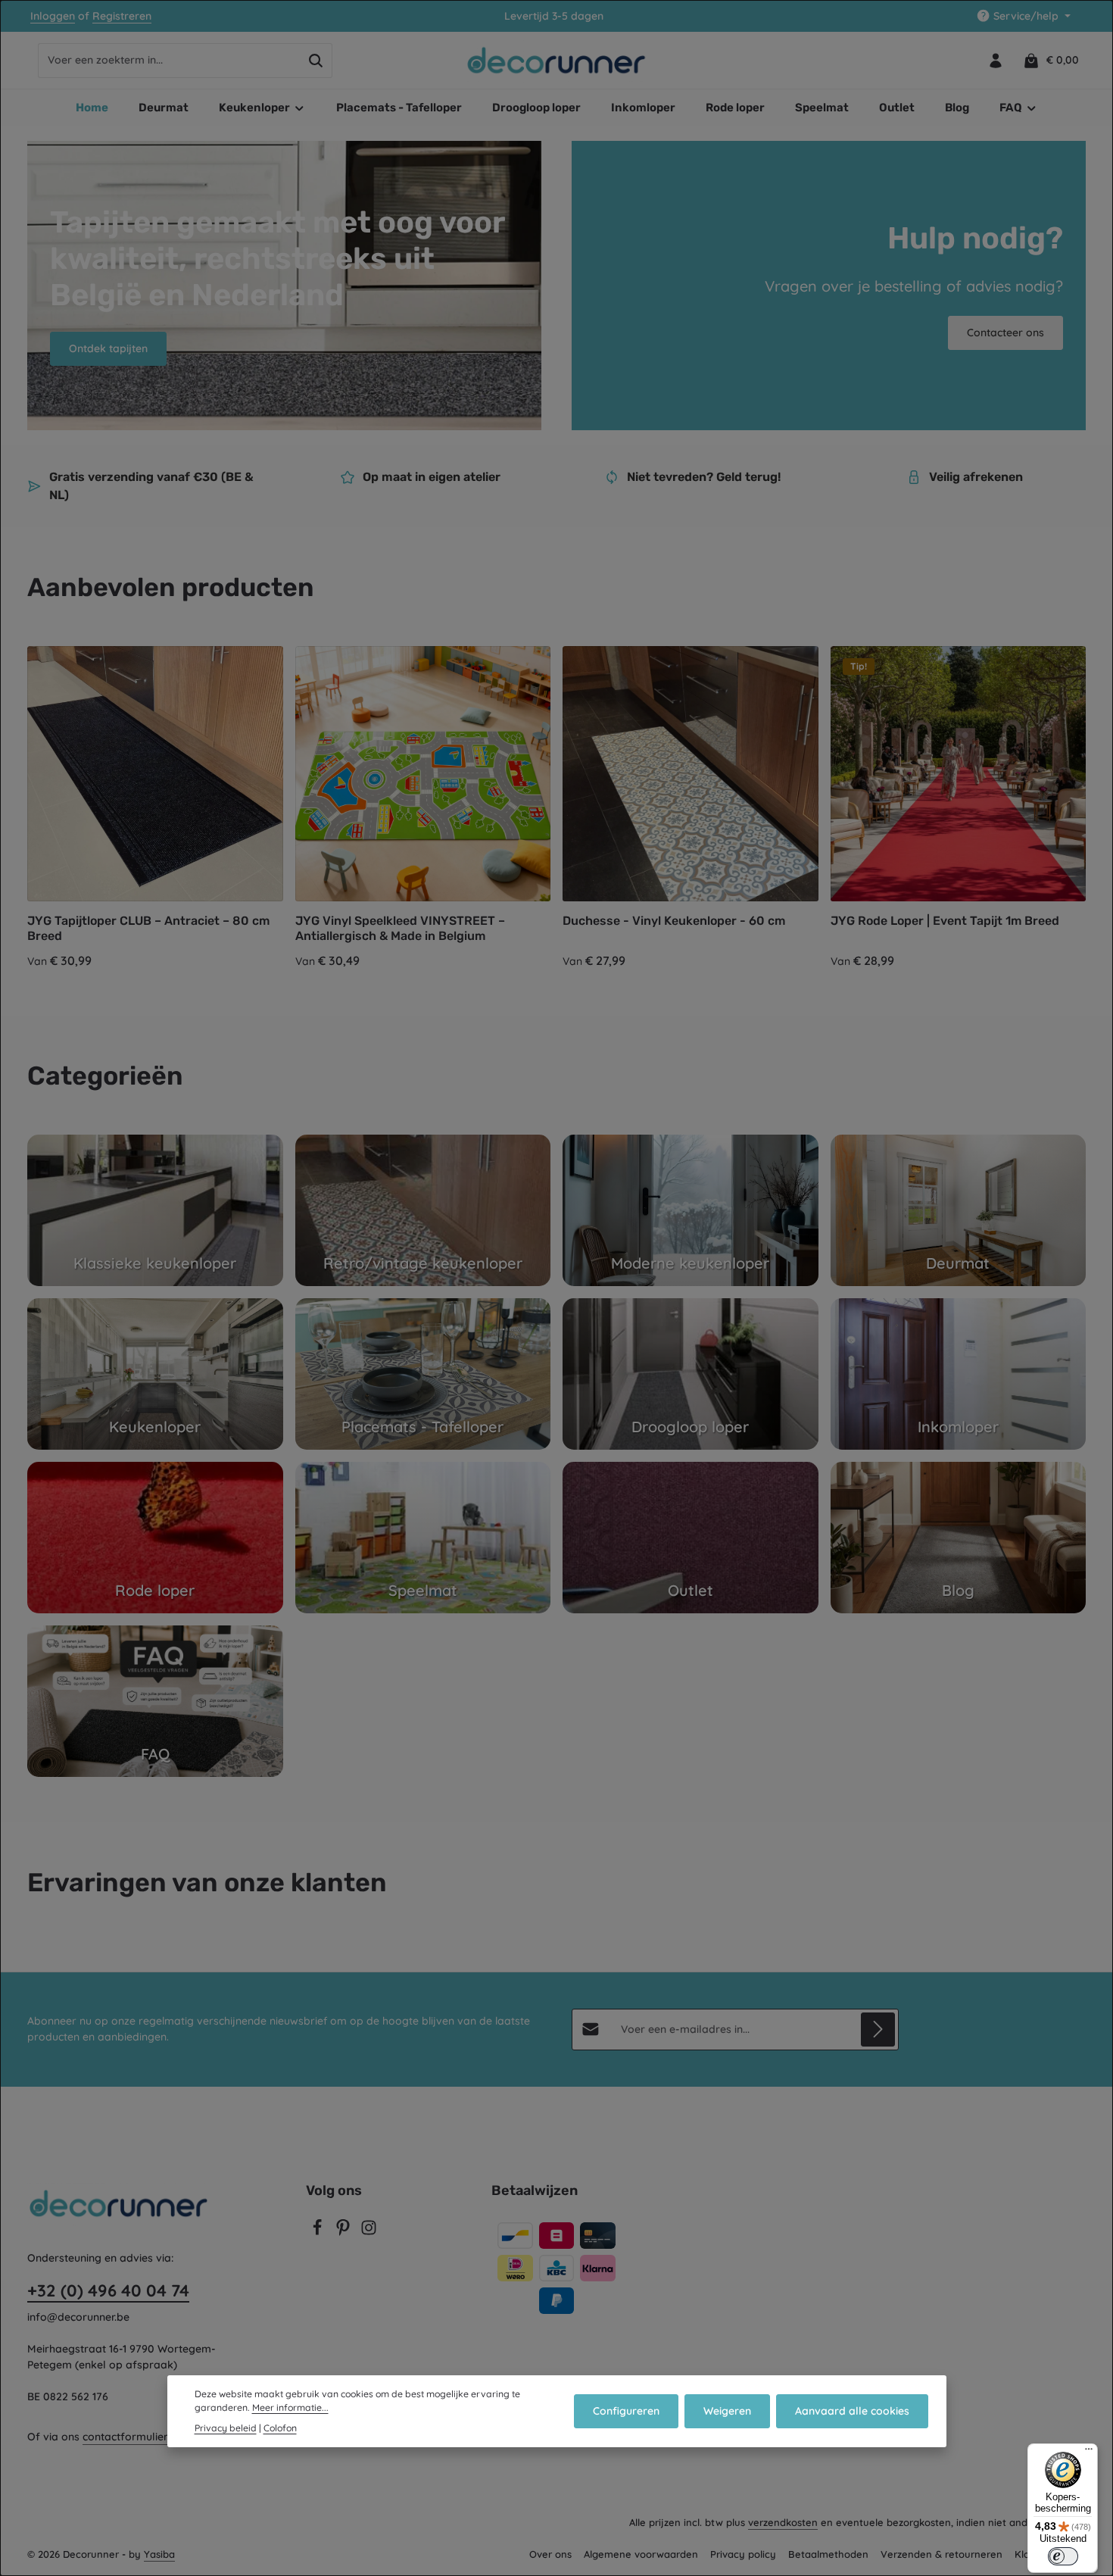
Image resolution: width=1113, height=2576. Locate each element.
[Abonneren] (878, 2030)
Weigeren (727, 2411)
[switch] (1063, 2556)
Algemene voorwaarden (641, 2554)
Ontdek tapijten (108, 348)
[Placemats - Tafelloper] (423, 1374)
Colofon (280, 2428)
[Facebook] (319, 2232)
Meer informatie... (290, 2407)
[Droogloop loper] (691, 1374)
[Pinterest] (344, 2232)
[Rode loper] (155, 1538)
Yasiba (159, 2554)
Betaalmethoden (828, 2554)
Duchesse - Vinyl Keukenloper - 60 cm (674, 921)
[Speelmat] (423, 1538)
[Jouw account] (995, 60)
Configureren (626, 2411)
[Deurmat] (959, 1210)
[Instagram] (369, 2232)
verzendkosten (783, 2522)
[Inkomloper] (959, 1374)
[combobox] (169, 61)
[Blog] (959, 1538)
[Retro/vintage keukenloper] (423, 1210)
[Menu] (1089, 2453)
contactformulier (125, 2437)
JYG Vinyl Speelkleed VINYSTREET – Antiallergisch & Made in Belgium (400, 928)
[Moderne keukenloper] (691, 1210)
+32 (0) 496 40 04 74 (108, 2290)
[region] (556, 809)
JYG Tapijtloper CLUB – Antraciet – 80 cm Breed (148, 928)
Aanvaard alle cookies (852, 2411)
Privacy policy (743, 2554)
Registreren (122, 16)
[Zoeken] (316, 61)
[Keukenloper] (155, 1374)
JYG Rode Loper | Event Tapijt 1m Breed (945, 921)
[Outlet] (691, 1538)
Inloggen (53, 16)
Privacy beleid (226, 2428)
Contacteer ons (1005, 333)
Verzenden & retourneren (942, 2554)
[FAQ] (155, 1701)
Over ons (550, 2554)
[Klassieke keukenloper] (155, 1210)
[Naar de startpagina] (557, 61)
